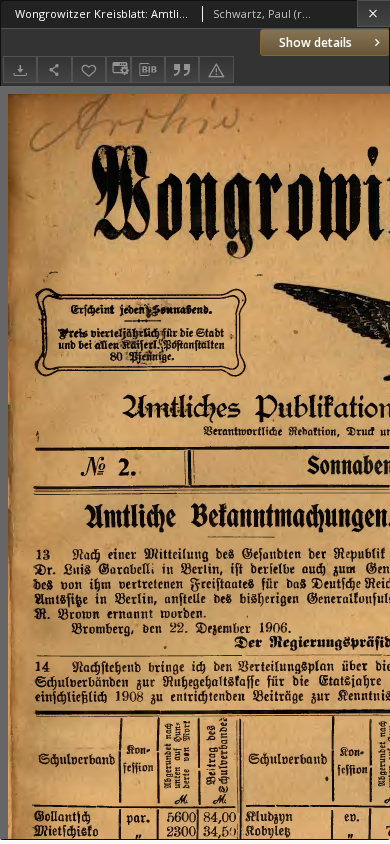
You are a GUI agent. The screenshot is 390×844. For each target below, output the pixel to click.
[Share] (54, 69)
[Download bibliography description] (148, 70)
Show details (315, 42)
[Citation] (182, 69)
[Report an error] (216, 69)
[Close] (373, 13)
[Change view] (118, 69)
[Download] (20, 69)
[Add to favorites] (89, 69)
